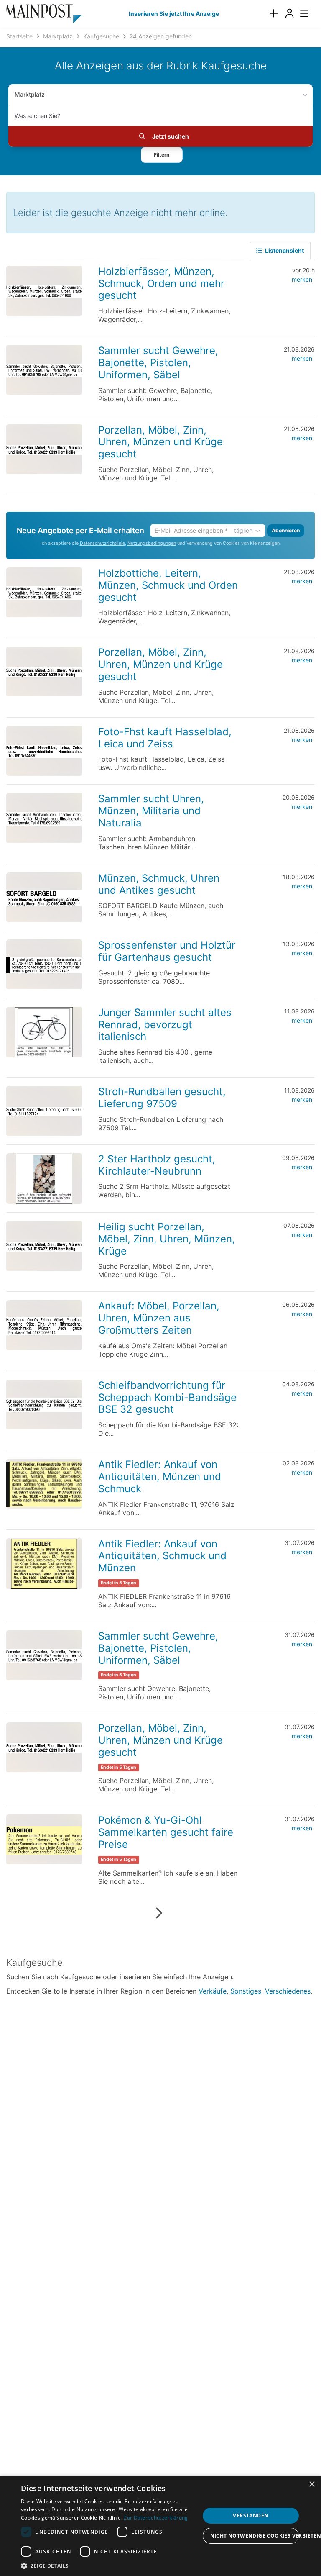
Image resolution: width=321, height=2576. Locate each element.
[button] (162, 155)
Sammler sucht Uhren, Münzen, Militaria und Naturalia (151, 811)
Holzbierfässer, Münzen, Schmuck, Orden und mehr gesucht (161, 284)
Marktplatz (30, 94)
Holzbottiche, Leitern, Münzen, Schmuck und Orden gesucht (168, 585)
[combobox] (160, 115)
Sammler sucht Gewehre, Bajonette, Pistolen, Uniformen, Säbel (158, 363)
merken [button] (302, 279)
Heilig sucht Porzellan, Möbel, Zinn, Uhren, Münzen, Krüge (167, 1239)
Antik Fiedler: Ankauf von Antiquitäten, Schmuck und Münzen (162, 1556)
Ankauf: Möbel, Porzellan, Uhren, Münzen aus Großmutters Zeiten (159, 1318)
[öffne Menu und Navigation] (300, 13)
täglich (243, 530)
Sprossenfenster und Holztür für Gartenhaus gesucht (167, 951)
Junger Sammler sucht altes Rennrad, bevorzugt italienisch (165, 1025)
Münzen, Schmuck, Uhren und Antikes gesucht (159, 884)
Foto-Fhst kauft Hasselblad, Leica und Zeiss (165, 738)
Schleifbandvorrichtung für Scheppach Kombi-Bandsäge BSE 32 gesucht (167, 1397)
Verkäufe (213, 1991)
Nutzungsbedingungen (152, 543)
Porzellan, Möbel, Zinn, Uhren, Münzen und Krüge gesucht (160, 442)
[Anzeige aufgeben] (273, 14)
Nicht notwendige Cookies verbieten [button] (255, 2536)
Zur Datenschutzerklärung (156, 2518)
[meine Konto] (289, 14)
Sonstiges (246, 1991)
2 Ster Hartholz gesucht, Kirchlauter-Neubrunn (157, 1165)
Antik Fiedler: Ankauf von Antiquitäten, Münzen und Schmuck (160, 1477)
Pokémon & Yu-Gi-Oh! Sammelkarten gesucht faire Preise (166, 1832)
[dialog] (160, 2526)
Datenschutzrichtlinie (102, 543)
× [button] (312, 2485)
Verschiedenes (288, 1991)
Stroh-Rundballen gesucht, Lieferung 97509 (162, 1098)
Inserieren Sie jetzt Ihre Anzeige (174, 14)
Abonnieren (286, 530)
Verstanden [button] (251, 2516)
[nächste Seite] (159, 1913)
